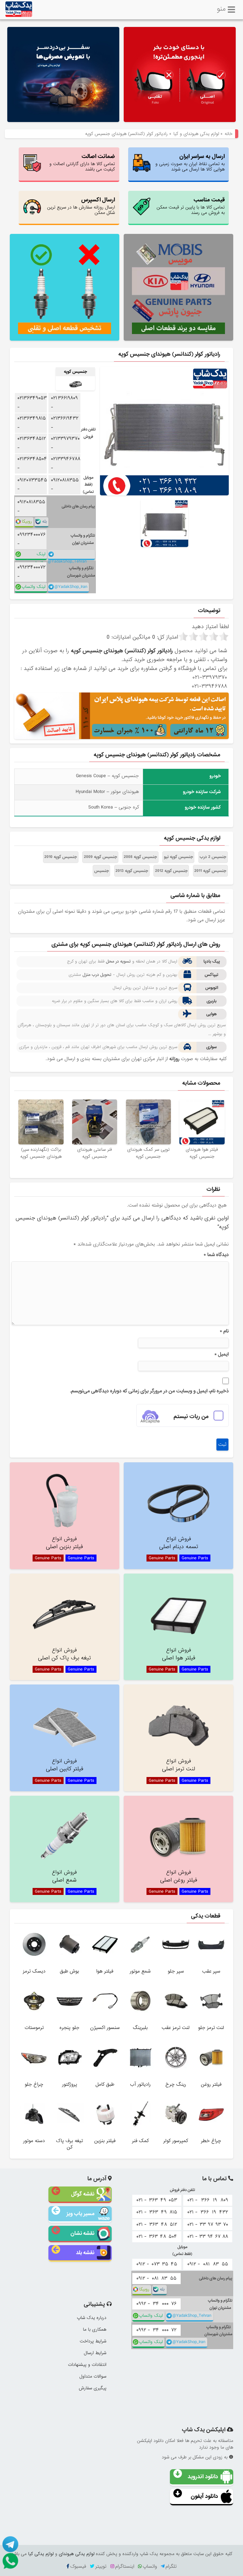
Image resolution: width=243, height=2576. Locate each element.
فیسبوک (78, 2566)
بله (44, 522)
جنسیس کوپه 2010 (61, 857)
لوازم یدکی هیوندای (77, 2554)
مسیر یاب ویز (80, 2214)
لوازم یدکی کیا (41, 2554)
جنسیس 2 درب (213, 857)
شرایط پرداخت (93, 2341)
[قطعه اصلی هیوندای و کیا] (180, 75)
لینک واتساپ (38, 555)
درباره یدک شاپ (92, 2318)
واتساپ (150, 2566)
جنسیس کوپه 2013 (132, 871)
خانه (229, 134)
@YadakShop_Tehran (67, 559)
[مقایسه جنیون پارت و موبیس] (178, 287)
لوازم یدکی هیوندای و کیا (196, 134)
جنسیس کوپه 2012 (171, 871)
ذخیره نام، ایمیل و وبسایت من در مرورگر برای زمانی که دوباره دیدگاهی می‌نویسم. (149, 1391)
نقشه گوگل (83, 2194)
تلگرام (171, 2566)
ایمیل (221, 1354)
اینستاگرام (125, 2566)
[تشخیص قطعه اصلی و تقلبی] (65, 287)
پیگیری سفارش (93, 2388)
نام (224, 1331)
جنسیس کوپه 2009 (100, 857)
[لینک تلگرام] (9, 2544)
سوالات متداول (93, 2376)
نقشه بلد (85, 2253)
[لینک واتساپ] (9, 2560)
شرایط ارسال (95, 2353)
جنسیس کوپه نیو (178, 857)
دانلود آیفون (204, 2496)
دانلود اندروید (203, 2477)
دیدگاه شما (216, 1255)
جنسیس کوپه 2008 (140, 857)
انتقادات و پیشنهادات (87, 2365)
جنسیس (102, 871)
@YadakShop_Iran (71, 587)
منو (221, 8)
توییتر (101, 2566)
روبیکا (27, 522)
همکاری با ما (95, 2329)
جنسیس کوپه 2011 (210, 871)
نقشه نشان (82, 2233)
